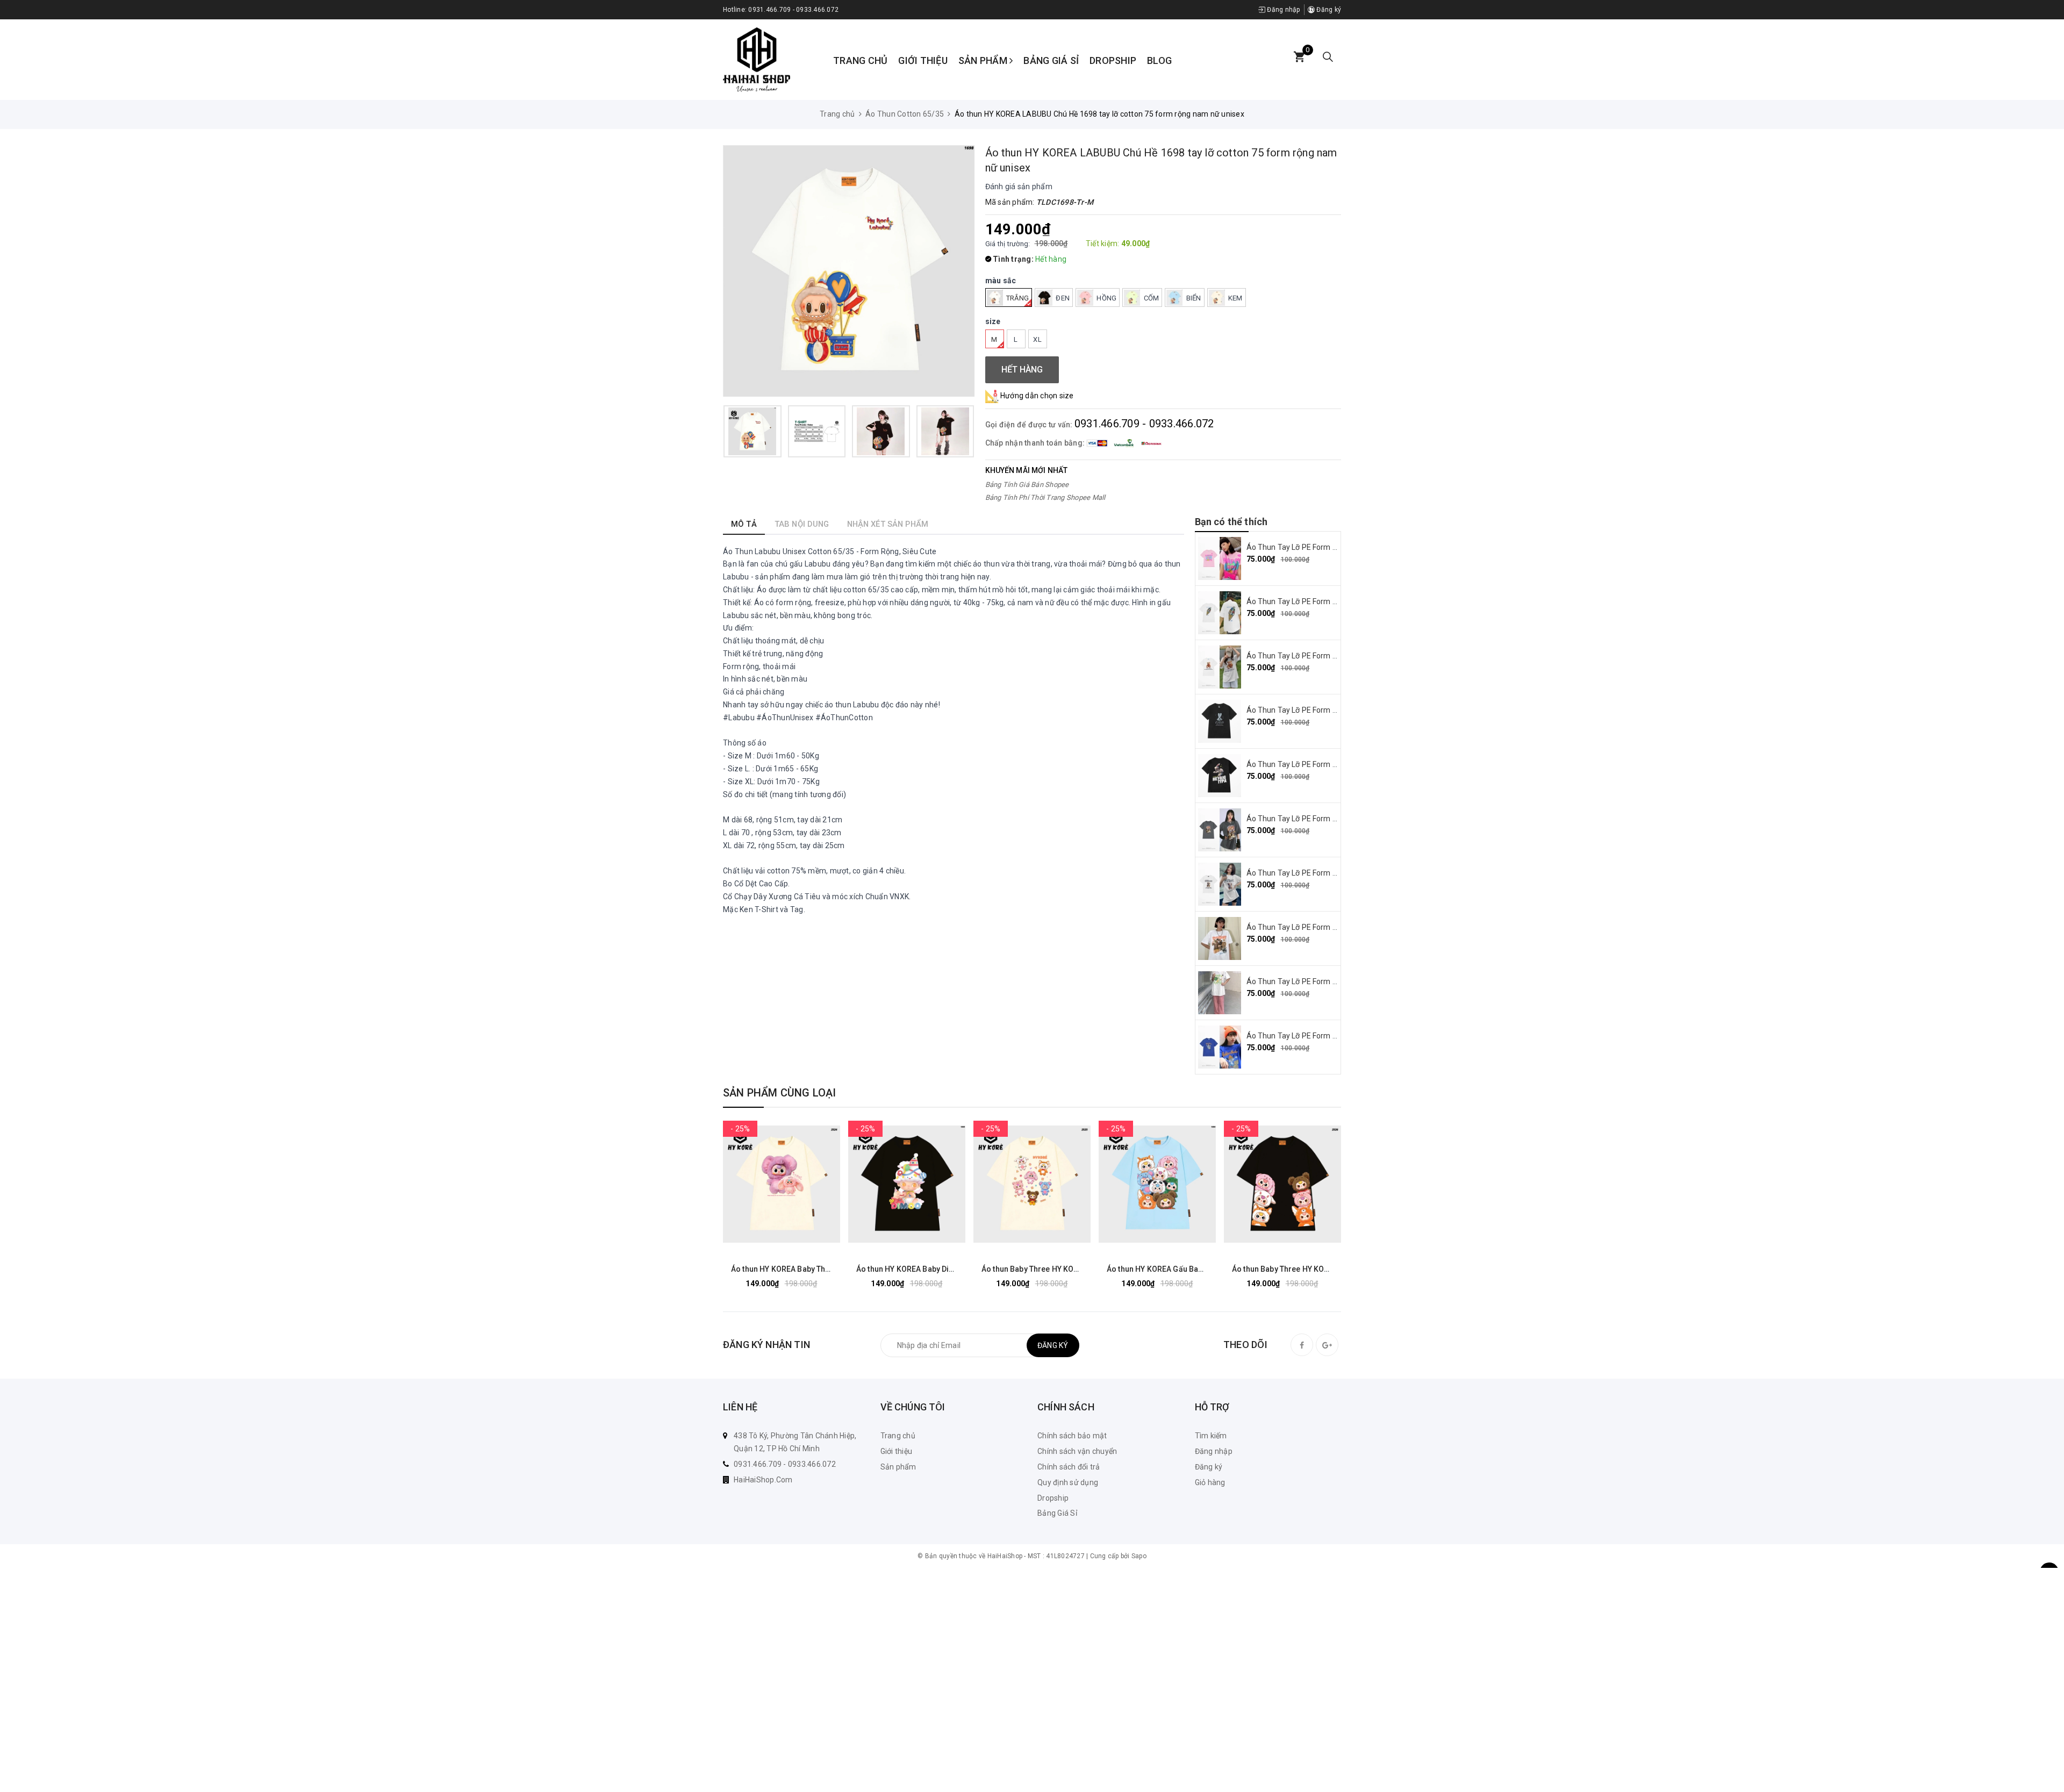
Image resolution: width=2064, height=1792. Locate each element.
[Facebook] (1302, 1345)
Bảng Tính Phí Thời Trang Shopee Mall (1045, 497)
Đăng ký (1328, 10)
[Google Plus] (1327, 1345)
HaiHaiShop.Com (763, 1480)
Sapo (1139, 1556)
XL (1037, 339)
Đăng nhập (1283, 10)
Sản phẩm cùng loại (780, 1093)
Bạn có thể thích (1231, 522)
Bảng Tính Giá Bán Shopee (1027, 485)
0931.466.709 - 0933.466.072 (793, 10)
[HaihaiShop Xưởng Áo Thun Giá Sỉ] (757, 59)
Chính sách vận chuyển (1077, 1451)
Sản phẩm (984, 60)
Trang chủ (860, 60)
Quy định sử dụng (1068, 1482)
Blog (1159, 60)
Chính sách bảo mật (1072, 1436)
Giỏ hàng (1210, 1482)
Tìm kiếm (1211, 1436)
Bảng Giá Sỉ (1051, 60)
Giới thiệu (923, 60)
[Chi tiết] (742, 1184)
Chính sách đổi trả (1069, 1467)
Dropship (1113, 60)
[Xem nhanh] (821, 1184)
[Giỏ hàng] (1299, 57)
